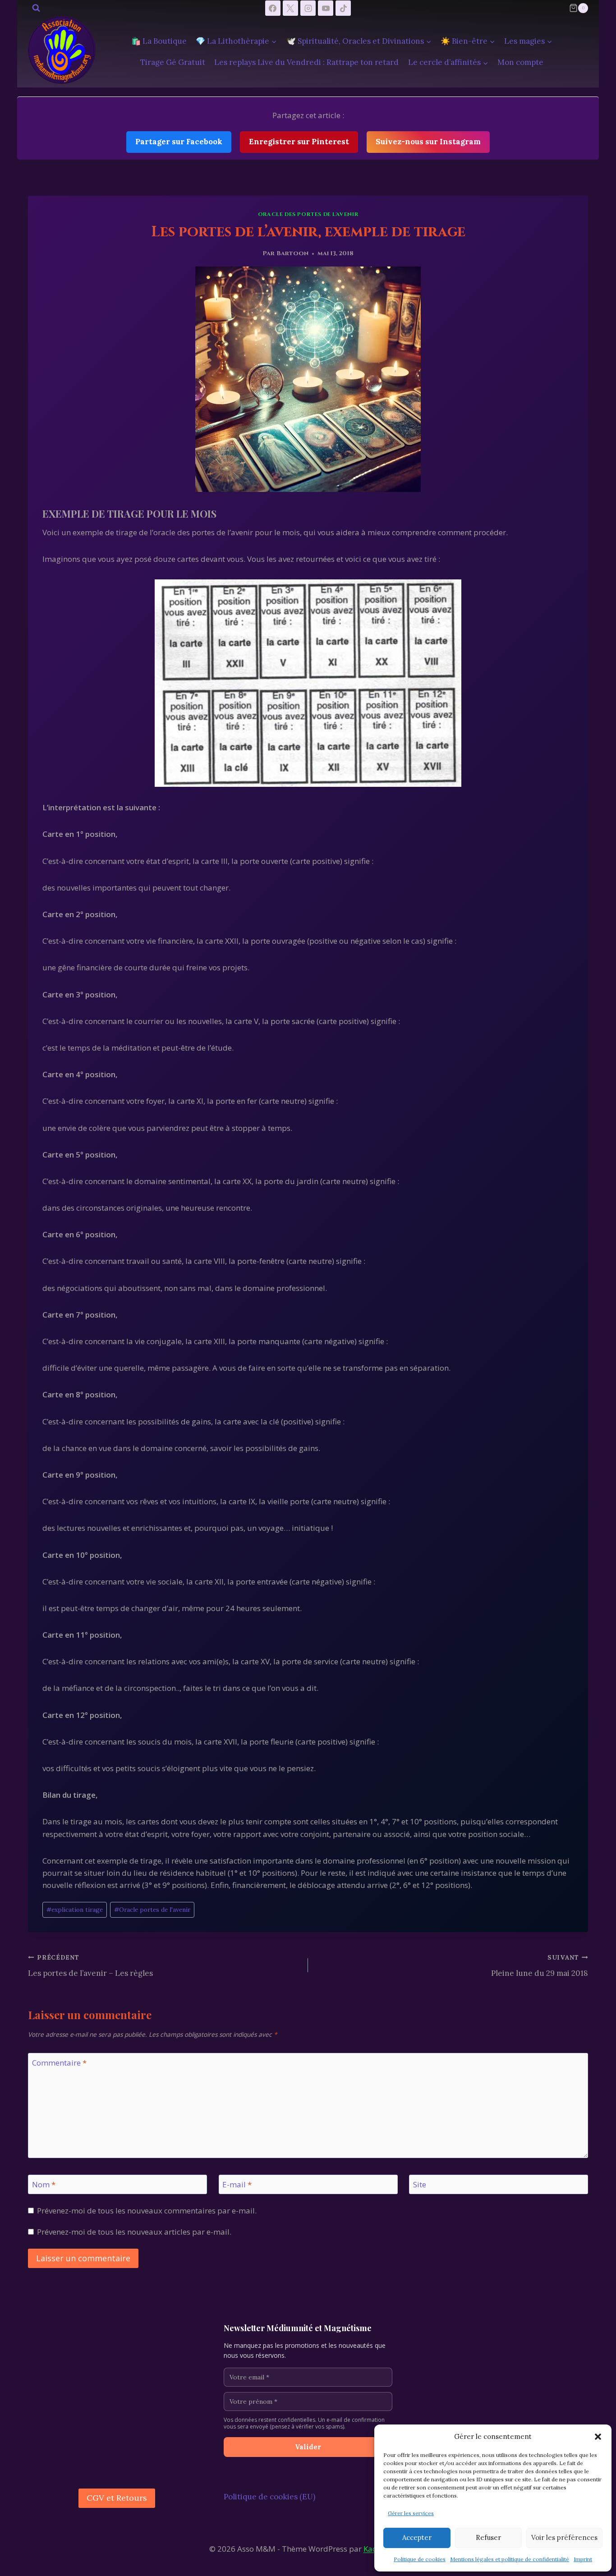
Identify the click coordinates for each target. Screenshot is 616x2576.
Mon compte (520, 62)
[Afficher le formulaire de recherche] (36, 8)
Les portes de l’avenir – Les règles (90, 1966)
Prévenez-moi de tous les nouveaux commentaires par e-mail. (147, 2211)
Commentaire (59, 2063)
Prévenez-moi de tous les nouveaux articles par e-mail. (134, 2232)
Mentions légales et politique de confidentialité (510, 2559)
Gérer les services (411, 2513)
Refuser (488, 2537)
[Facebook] (273, 8)
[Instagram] (308, 8)
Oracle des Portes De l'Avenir (308, 214)
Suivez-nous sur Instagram (428, 142)
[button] (598, 2437)
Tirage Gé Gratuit (173, 62)
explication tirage (75, 1910)
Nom (44, 2185)
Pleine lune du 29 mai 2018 (540, 1966)
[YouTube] (326, 8)
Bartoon (292, 253)
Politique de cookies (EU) (269, 2497)
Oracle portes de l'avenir (152, 1910)
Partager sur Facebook (179, 142)
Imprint (583, 2559)
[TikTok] (343, 8)
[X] (290, 8)
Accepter (417, 2537)
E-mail (237, 2185)
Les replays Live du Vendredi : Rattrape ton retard (306, 62)
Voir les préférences (564, 2537)
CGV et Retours (117, 2498)
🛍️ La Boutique (159, 41)
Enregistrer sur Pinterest (299, 142)
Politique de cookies (420, 2559)
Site (420, 2185)
